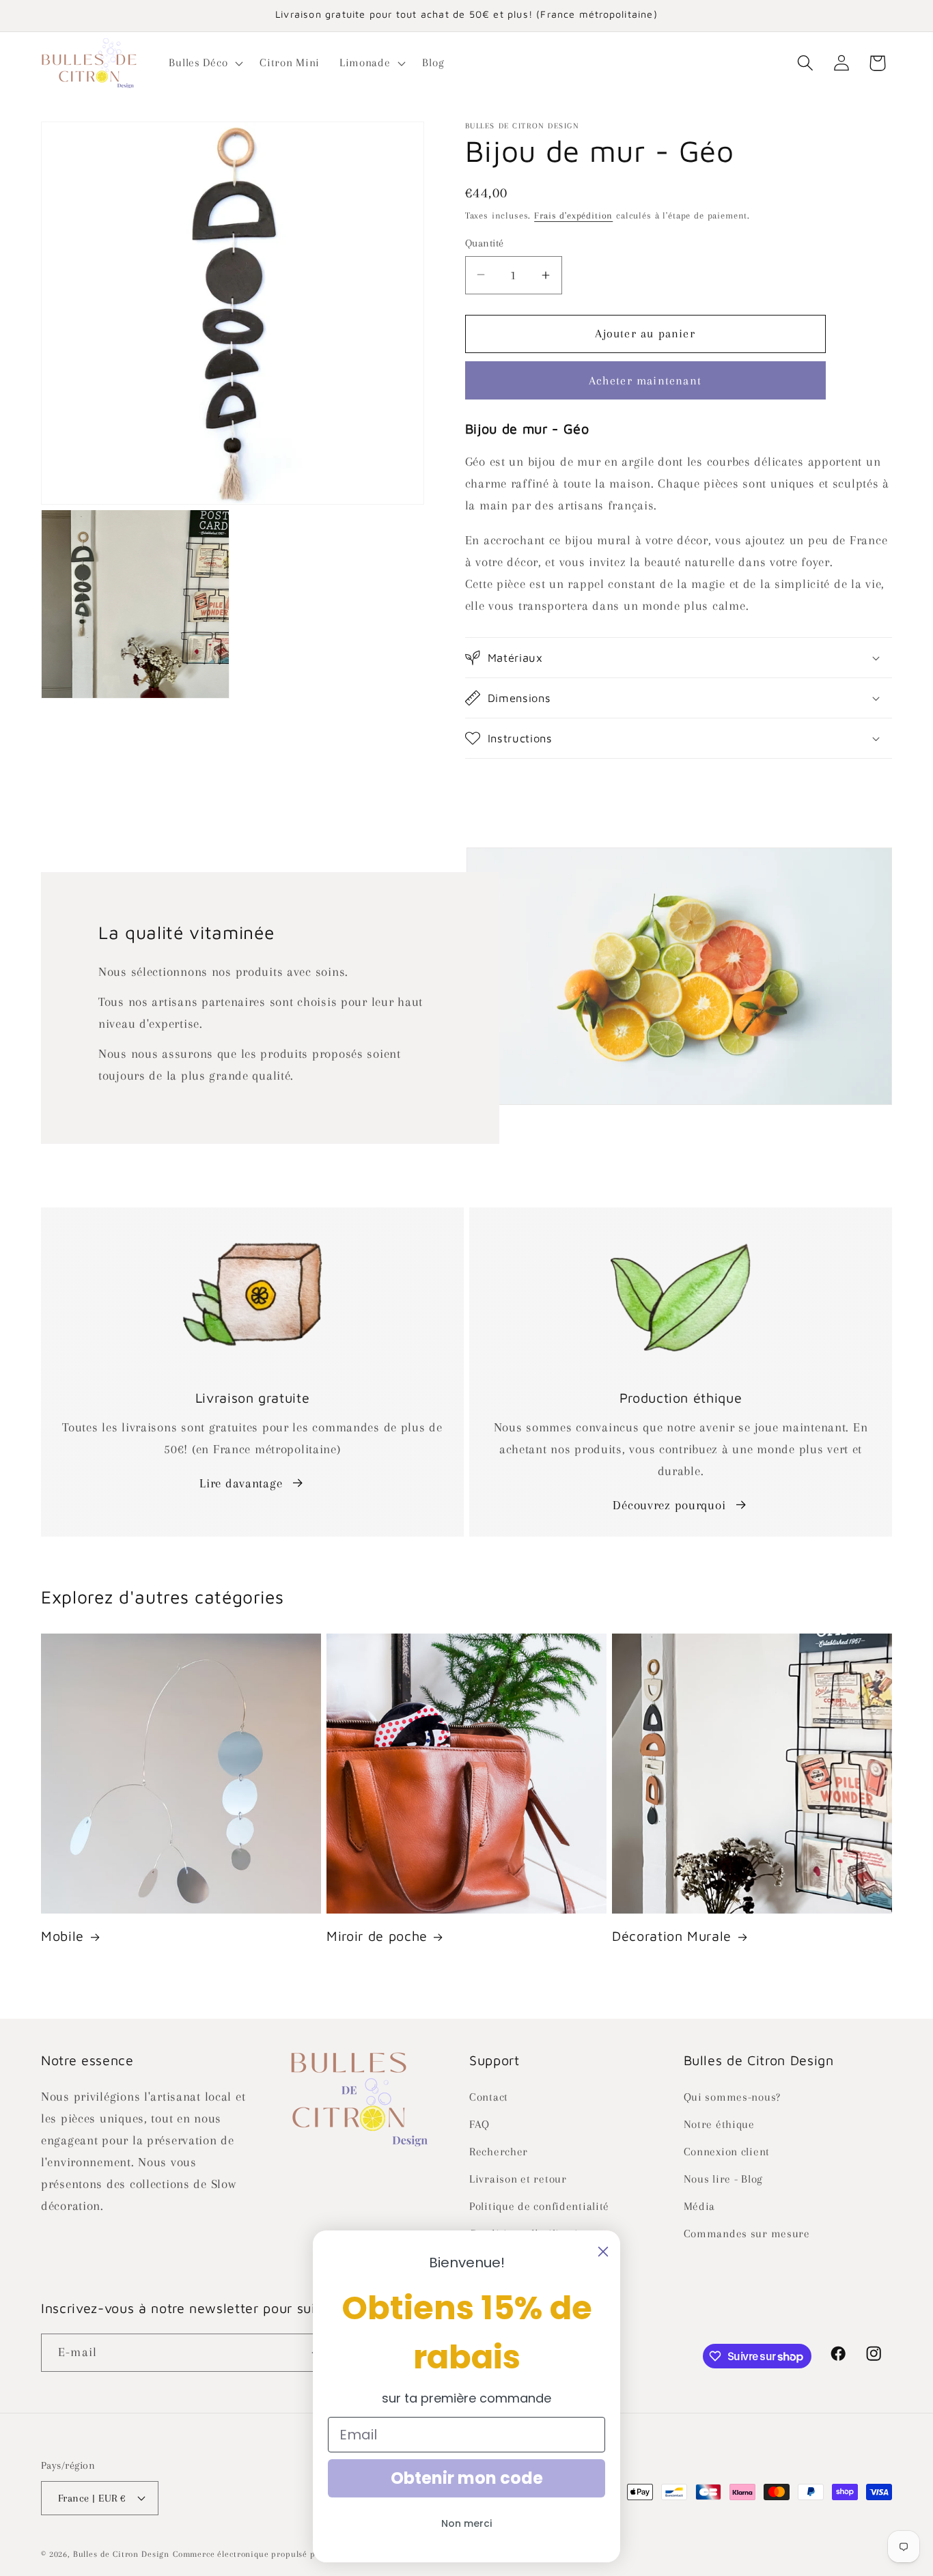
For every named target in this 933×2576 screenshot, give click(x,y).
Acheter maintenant (645, 380)
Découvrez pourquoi (669, 1505)
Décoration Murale (672, 1936)
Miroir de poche (377, 1936)
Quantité (485, 243)
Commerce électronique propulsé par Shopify (265, 2554)
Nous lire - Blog (724, 2179)
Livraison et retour (518, 2179)
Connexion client (727, 2152)
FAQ (479, 2124)
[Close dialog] (603, 2252)
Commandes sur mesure (747, 2234)
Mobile (62, 1936)
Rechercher (499, 2152)
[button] (205, 63)
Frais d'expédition (573, 215)
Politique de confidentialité (539, 2206)
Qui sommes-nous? (733, 2097)
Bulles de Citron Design (121, 2554)
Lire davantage (241, 1483)
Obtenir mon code (467, 2478)
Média (700, 2206)
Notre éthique (719, 2124)
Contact (489, 2097)
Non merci (466, 2523)
